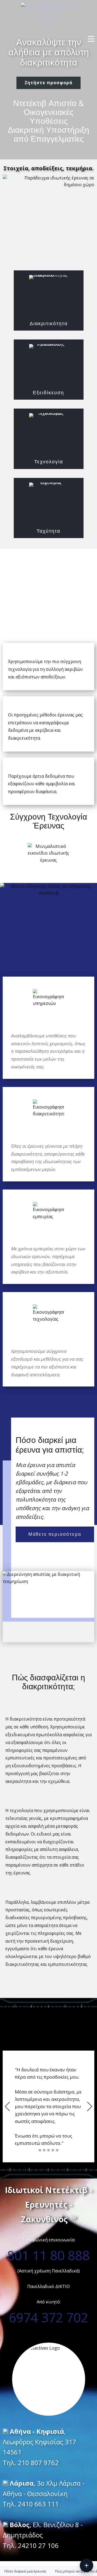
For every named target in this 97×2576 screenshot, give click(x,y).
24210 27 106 (38, 2545)
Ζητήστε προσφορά (48, 83)
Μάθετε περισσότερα (55, 1534)
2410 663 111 (38, 2504)
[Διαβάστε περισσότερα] (86, 2565)
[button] (7, 2106)
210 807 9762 (38, 2463)
